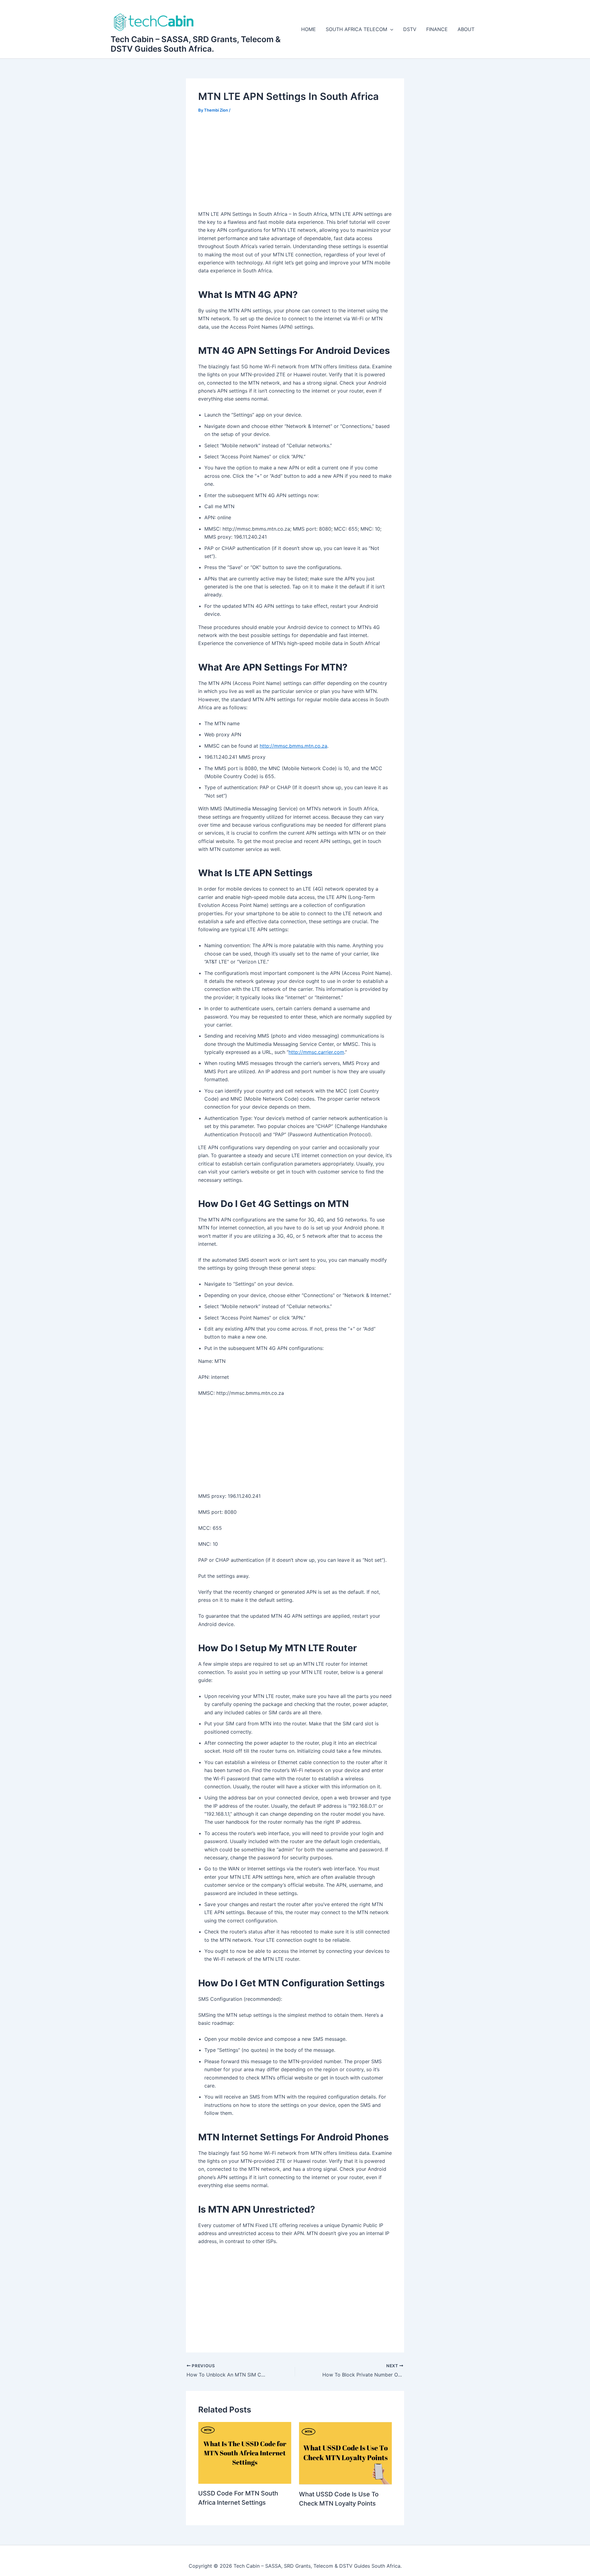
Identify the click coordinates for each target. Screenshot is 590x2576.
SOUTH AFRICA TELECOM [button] (356, 29)
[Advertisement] (295, 166)
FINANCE (437, 29)
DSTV (410, 29)
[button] (390, 29)
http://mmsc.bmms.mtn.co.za (293, 746)
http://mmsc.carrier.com (316, 1052)
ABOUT (466, 29)
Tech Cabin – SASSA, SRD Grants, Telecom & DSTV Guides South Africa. (196, 44)
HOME (309, 29)
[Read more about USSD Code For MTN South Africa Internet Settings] (245, 2452)
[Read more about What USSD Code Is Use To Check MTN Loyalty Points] (346, 2453)
